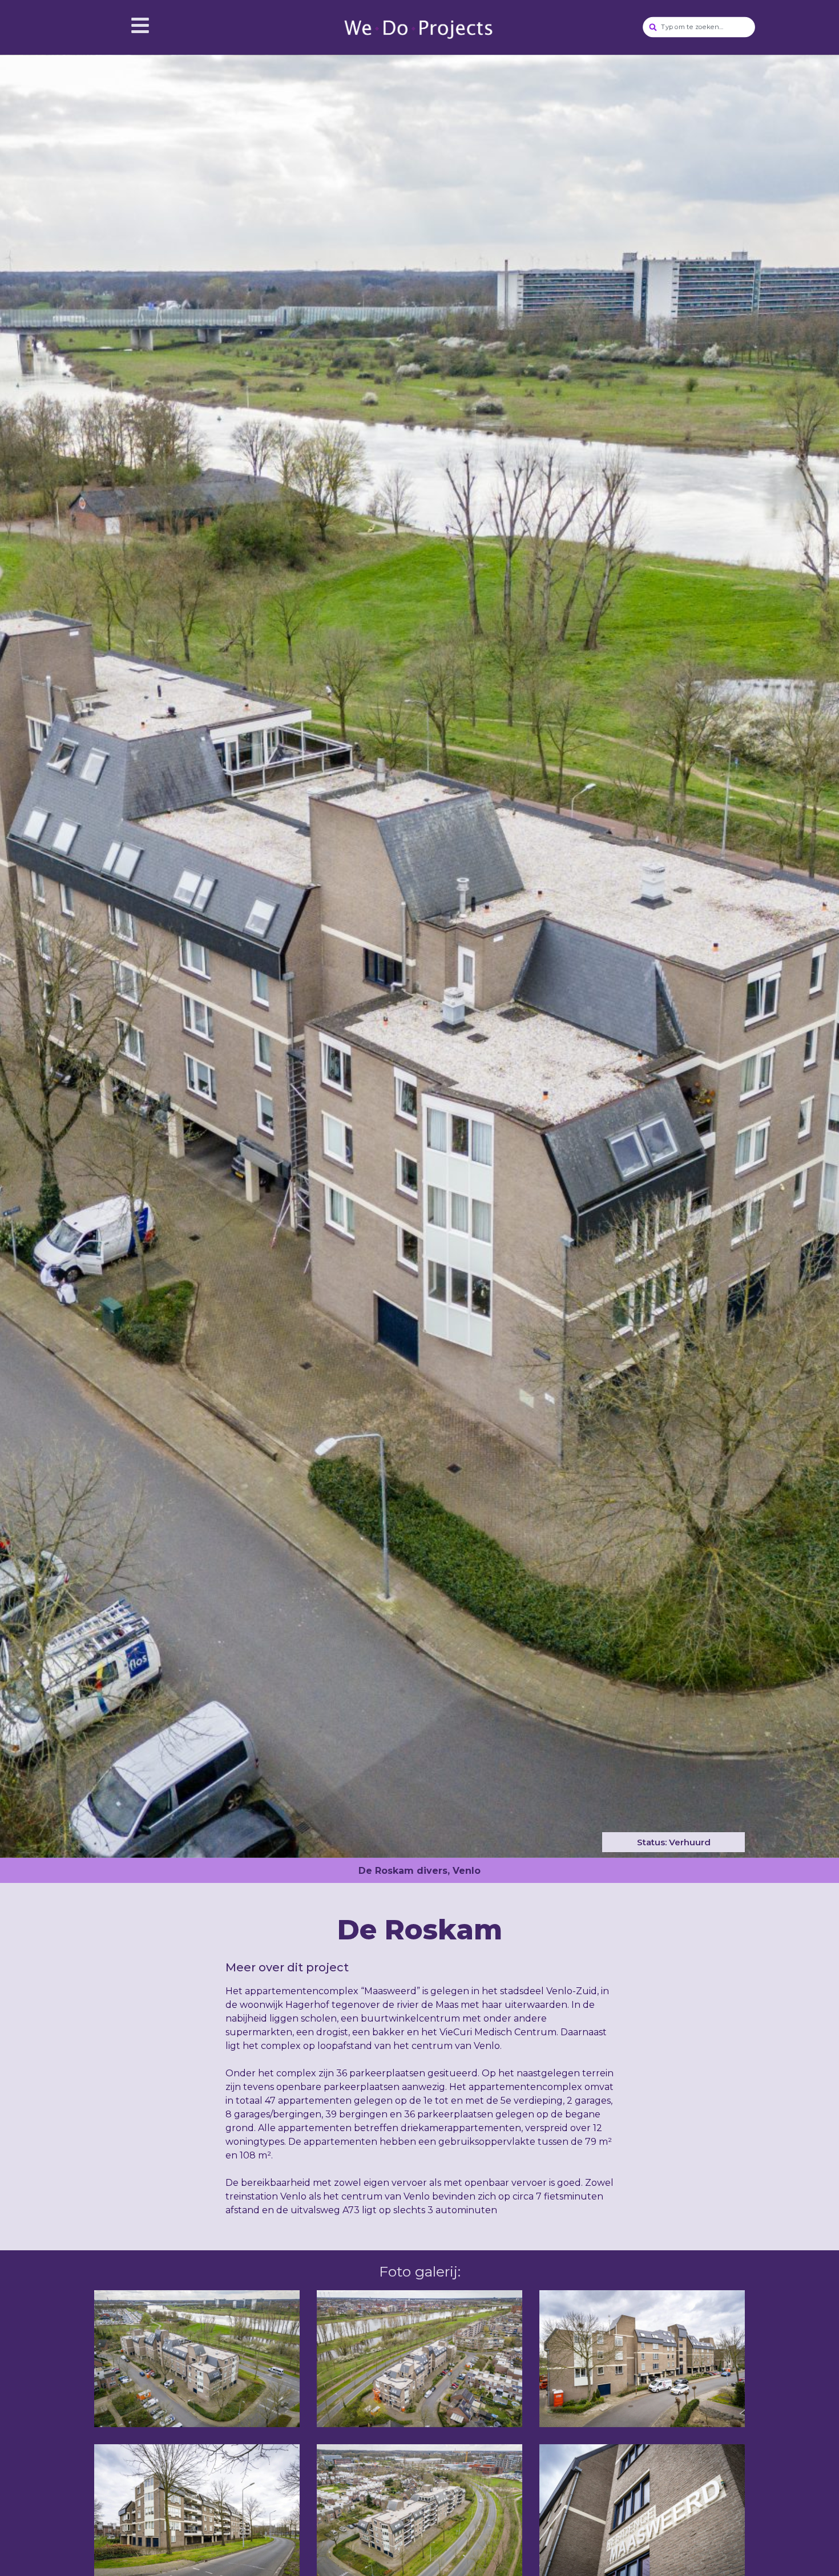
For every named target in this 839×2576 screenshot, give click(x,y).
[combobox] (699, 27)
